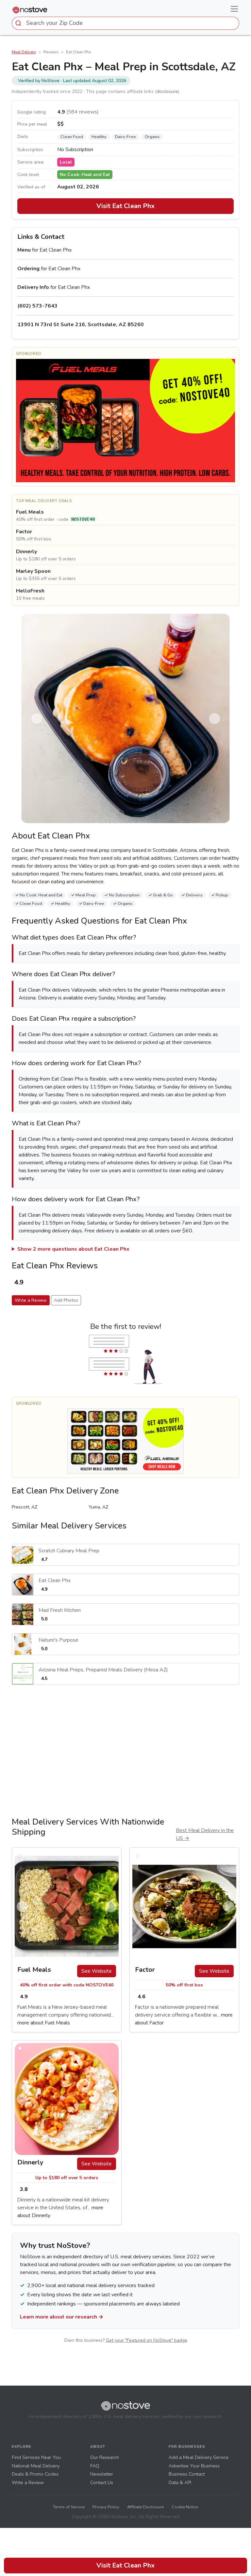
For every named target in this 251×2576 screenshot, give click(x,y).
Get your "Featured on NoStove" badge (147, 2340)
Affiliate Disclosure (145, 2507)
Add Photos (66, 1300)
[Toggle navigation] (234, 9)
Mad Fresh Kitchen (60, 1610)
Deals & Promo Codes (35, 2474)
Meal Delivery (24, 52)
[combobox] (125, 23)
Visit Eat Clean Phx (125, 206)
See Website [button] (97, 1971)
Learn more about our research (62, 2317)
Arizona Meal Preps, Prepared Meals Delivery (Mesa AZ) (103, 1670)
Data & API (180, 2482)
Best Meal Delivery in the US (205, 1834)
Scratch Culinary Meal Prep (69, 1551)
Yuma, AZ (98, 1507)
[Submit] (19, 23)
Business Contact (187, 2474)
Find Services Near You (36, 2457)
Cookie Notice (185, 2507)
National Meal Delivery (36, 2466)
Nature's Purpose (59, 1640)
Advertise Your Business (194, 2466)
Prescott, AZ (25, 1507)
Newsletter (102, 2474)
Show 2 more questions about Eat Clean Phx (73, 1249)
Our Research (105, 2457)
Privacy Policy (106, 2507)
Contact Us (102, 2482)
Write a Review (31, 1300)
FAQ (95, 2466)
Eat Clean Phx (55, 1580)
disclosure (167, 91)
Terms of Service (69, 2507)
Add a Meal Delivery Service (199, 2457)
